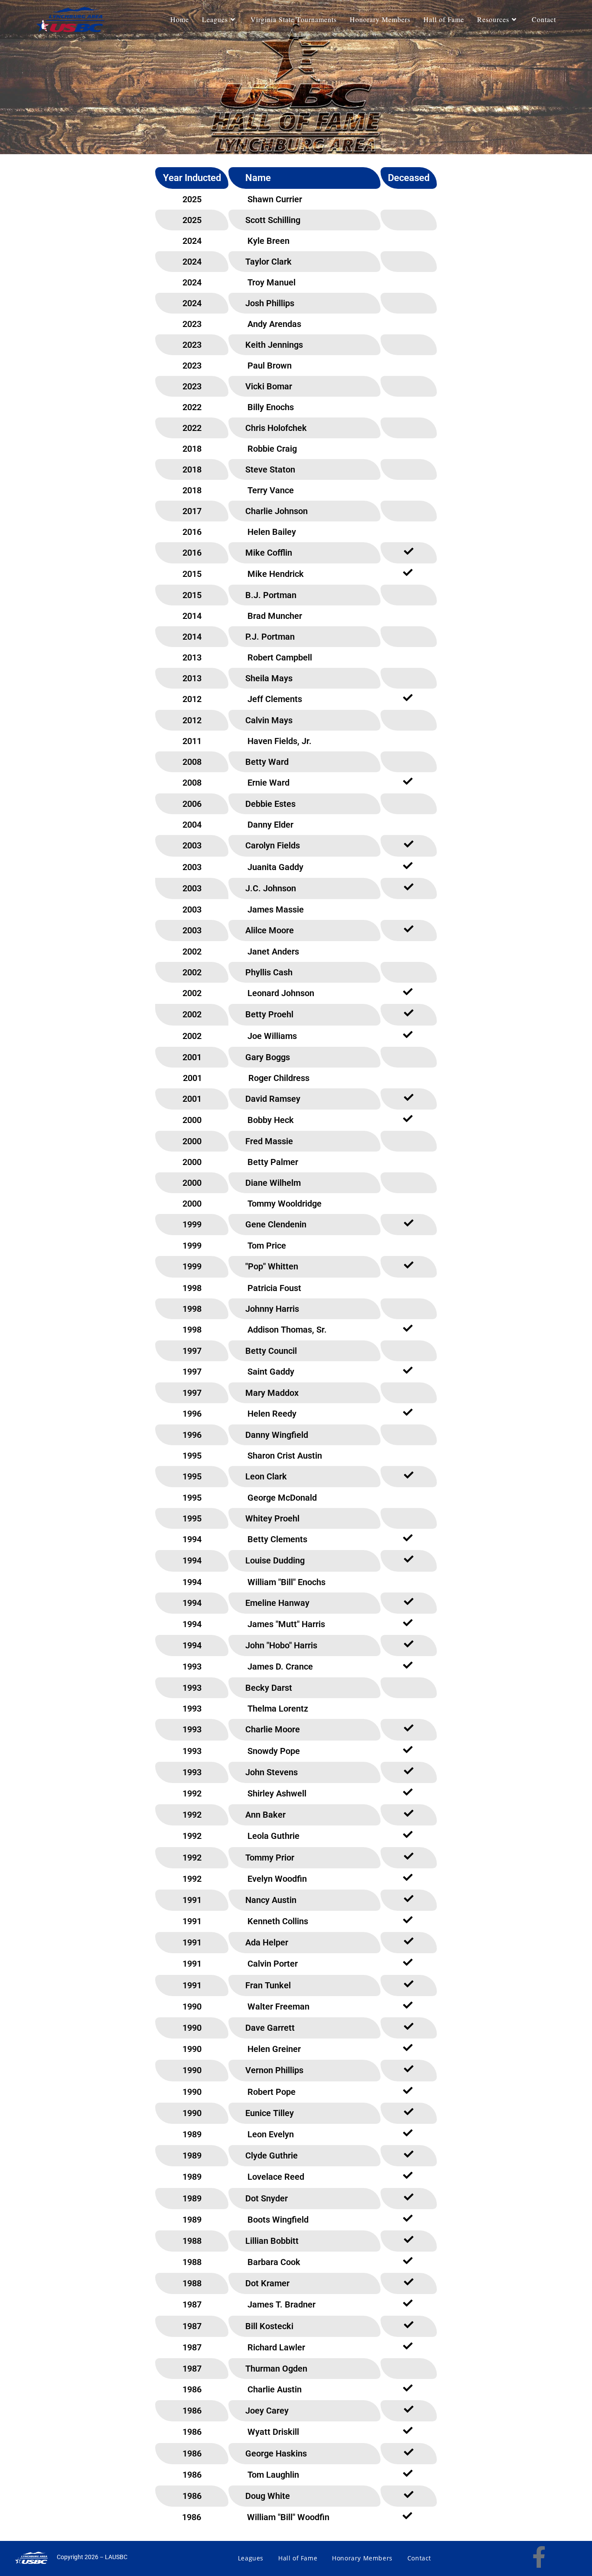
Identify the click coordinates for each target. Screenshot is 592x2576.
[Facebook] (539, 2557)
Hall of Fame (298, 2558)
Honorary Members (362, 2558)
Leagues (251, 2558)
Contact (419, 2558)
